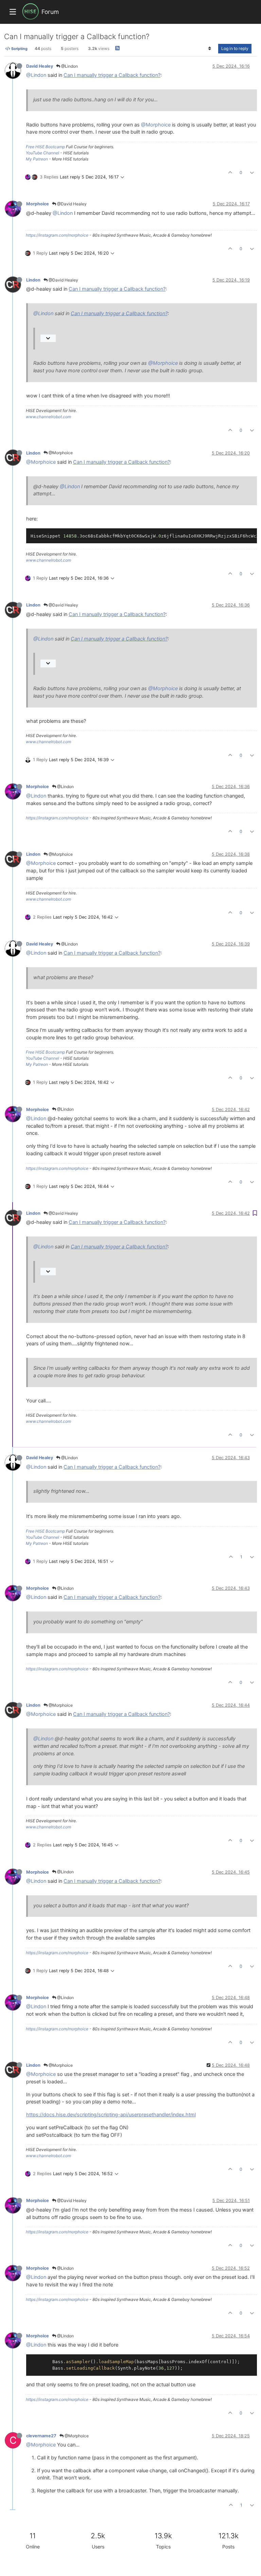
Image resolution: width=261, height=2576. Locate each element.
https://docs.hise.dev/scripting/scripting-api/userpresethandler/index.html (111, 2115)
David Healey (40, 66)
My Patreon (37, 159)
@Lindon (69, 66)
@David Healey (71, 204)
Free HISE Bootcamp (45, 147)
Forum (50, 12)
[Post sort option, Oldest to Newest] (210, 49)
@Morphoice (156, 125)
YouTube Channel (42, 153)
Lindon (33, 280)
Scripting (19, 49)
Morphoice (38, 204)
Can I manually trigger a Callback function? (112, 75)
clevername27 (41, 2436)
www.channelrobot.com (48, 417)
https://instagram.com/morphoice (57, 235)
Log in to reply (235, 48)
